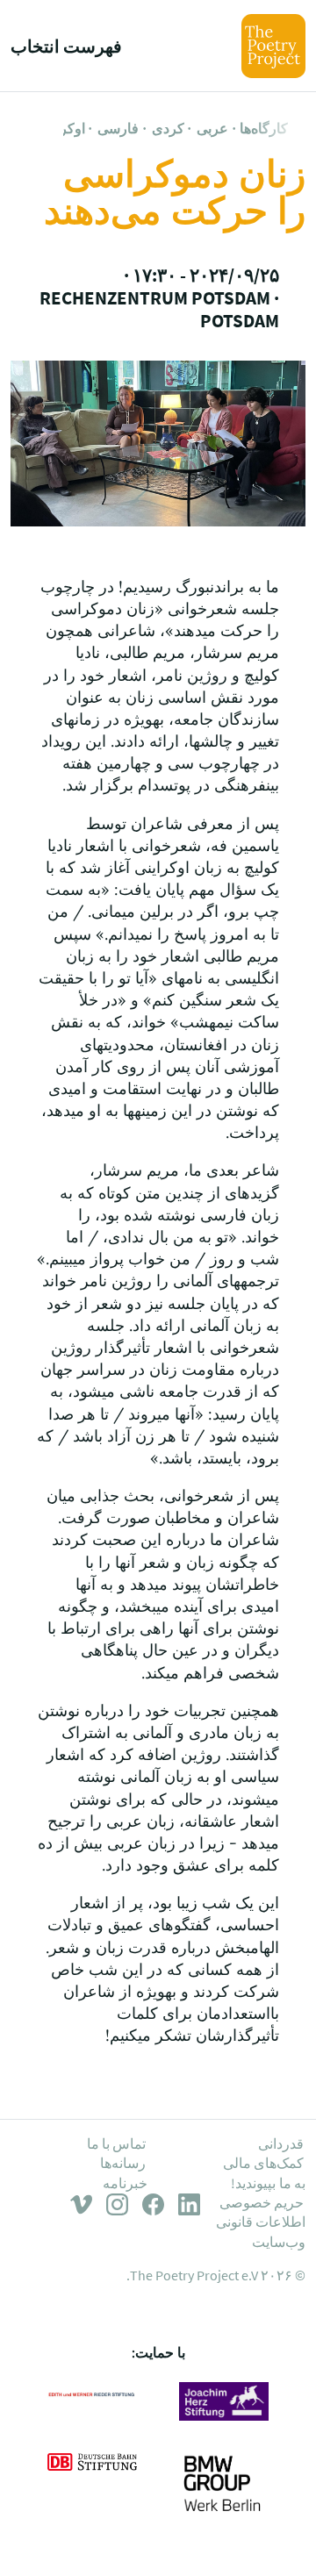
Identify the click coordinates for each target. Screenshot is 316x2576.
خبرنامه (125, 2183)
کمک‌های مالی (263, 2163)
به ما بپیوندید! (268, 2183)
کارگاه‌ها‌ (264, 128)
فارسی (118, 128)
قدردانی (281, 2143)
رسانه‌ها (123, 2163)
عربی (212, 128)
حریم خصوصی (262, 2202)
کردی (168, 128)
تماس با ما (117, 2143)
